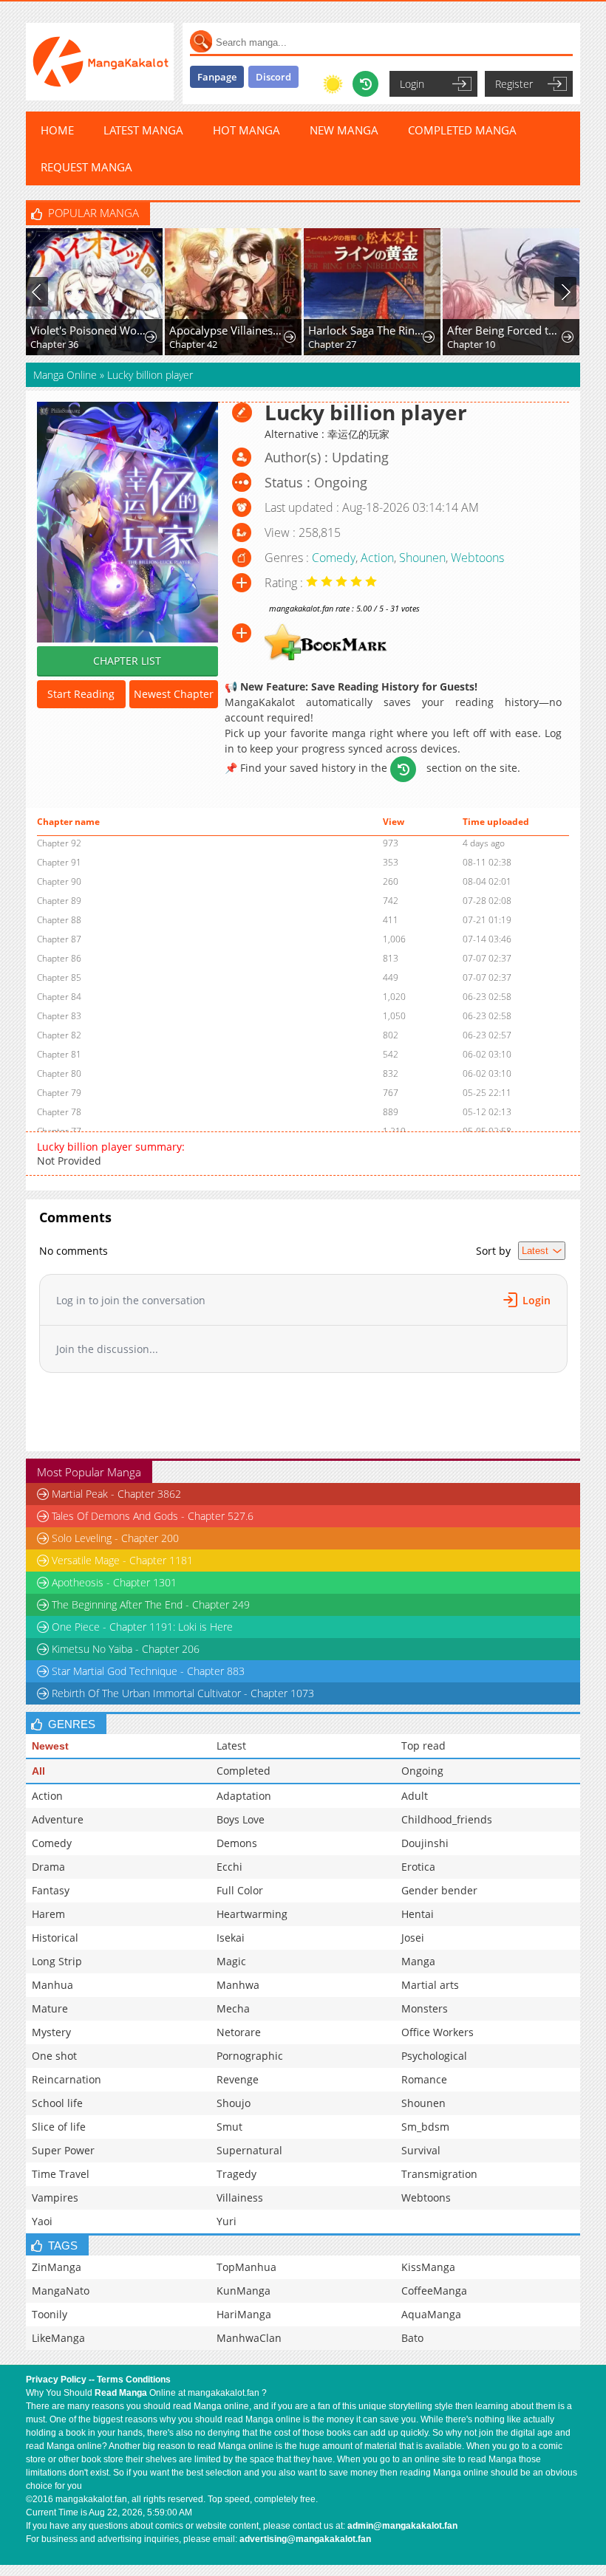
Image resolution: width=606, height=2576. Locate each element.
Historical (55, 1938)
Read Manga (121, 2393)
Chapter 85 (59, 977)
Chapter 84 (59, 997)
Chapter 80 (59, 1073)
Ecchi (229, 1867)
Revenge (238, 2079)
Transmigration (439, 2174)
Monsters (425, 2008)
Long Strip (57, 1961)
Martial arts (430, 1985)
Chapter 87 (59, 939)
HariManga (244, 2314)
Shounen (422, 558)
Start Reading (81, 694)
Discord (273, 77)
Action (377, 558)
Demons (237, 1843)
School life (57, 2103)
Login (412, 84)
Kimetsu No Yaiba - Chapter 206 (126, 1649)
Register (514, 84)
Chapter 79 (59, 1093)
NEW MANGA (344, 130)
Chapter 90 (59, 881)
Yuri (227, 2221)
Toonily (50, 2314)
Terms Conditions (134, 2380)
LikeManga (58, 2338)
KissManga (428, 2267)
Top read (423, 1746)
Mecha (233, 2008)
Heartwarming (252, 1914)
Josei (413, 1938)
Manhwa (238, 1985)
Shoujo (234, 2103)
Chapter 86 (59, 958)
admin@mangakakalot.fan (402, 2526)
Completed (244, 1771)
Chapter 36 (54, 344)
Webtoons (477, 558)
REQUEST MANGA (86, 167)
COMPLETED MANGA (462, 130)
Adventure (58, 1819)
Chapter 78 (59, 1112)
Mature (50, 2008)
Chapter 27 (332, 344)
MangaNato (61, 2291)
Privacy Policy (56, 2380)
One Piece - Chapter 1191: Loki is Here (142, 1627)
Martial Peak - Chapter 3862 (116, 1494)
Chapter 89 (59, 901)
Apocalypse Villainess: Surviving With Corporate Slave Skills (227, 330)
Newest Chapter (174, 694)
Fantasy (51, 1890)
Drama (48, 1867)
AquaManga (431, 2314)
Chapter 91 (59, 862)
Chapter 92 (59, 843)
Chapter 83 (59, 1016)
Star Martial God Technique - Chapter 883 (148, 1671)
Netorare (239, 2032)
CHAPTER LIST (127, 661)
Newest (50, 1746)
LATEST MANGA (143, 130)
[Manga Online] (100, 62)
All (38, 1771)
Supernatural (249, 2150)
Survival (421, 2150)
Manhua (52, 1985)
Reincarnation (67, 2079)
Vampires (55, 2198)
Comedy (334, 558)
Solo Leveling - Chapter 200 (115, 1538)
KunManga (244, 2291)
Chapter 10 (471, 344)
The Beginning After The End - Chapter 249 (151, 1604)
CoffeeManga (434, 2291)
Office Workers (438, 2032)
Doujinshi (425, 1843)
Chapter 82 (59, 1035)
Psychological (434, 2056)
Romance (424, 2079)
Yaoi (42, 2221)
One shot (54, 2056)
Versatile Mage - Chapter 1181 (122, 1560)
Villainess (240, 2198)
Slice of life (59, 2127)
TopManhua (246, 2267)
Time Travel (61, 2174)
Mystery (51, 2032)
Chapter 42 (193, 344)
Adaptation (244, 1796)
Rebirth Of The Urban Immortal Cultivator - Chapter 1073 (183, 1693)
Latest (231, 1746)
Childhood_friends (447, 1819)
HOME (57, 130)
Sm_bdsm (425, 2127)
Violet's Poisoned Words (88, 330)
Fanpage (217, 77)
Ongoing (422, 1771)
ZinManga (57, 2267)
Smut (229, 2127)
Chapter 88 (59, 920)
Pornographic (250, 2056)
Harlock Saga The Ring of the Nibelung (366, 330)
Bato (412, 2338)
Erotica (418, 1867)
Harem (48, 1914)
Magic (231, 1961)
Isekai (231, 1938)
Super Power (63, 2150)
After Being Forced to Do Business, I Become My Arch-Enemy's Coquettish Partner (505, 330)
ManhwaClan (249, 2338)
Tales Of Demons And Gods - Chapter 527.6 (153, 1516)
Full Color (240, 1890)
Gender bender (439, 1890)
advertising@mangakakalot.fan (305, 2539)
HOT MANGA (246, 130)
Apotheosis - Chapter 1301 (114, 1582)
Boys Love (241, 1819)
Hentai (418, 1914)
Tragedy (236, 2174)
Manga (418, 1961)
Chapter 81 (59, 1054)
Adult (415, 1796)
